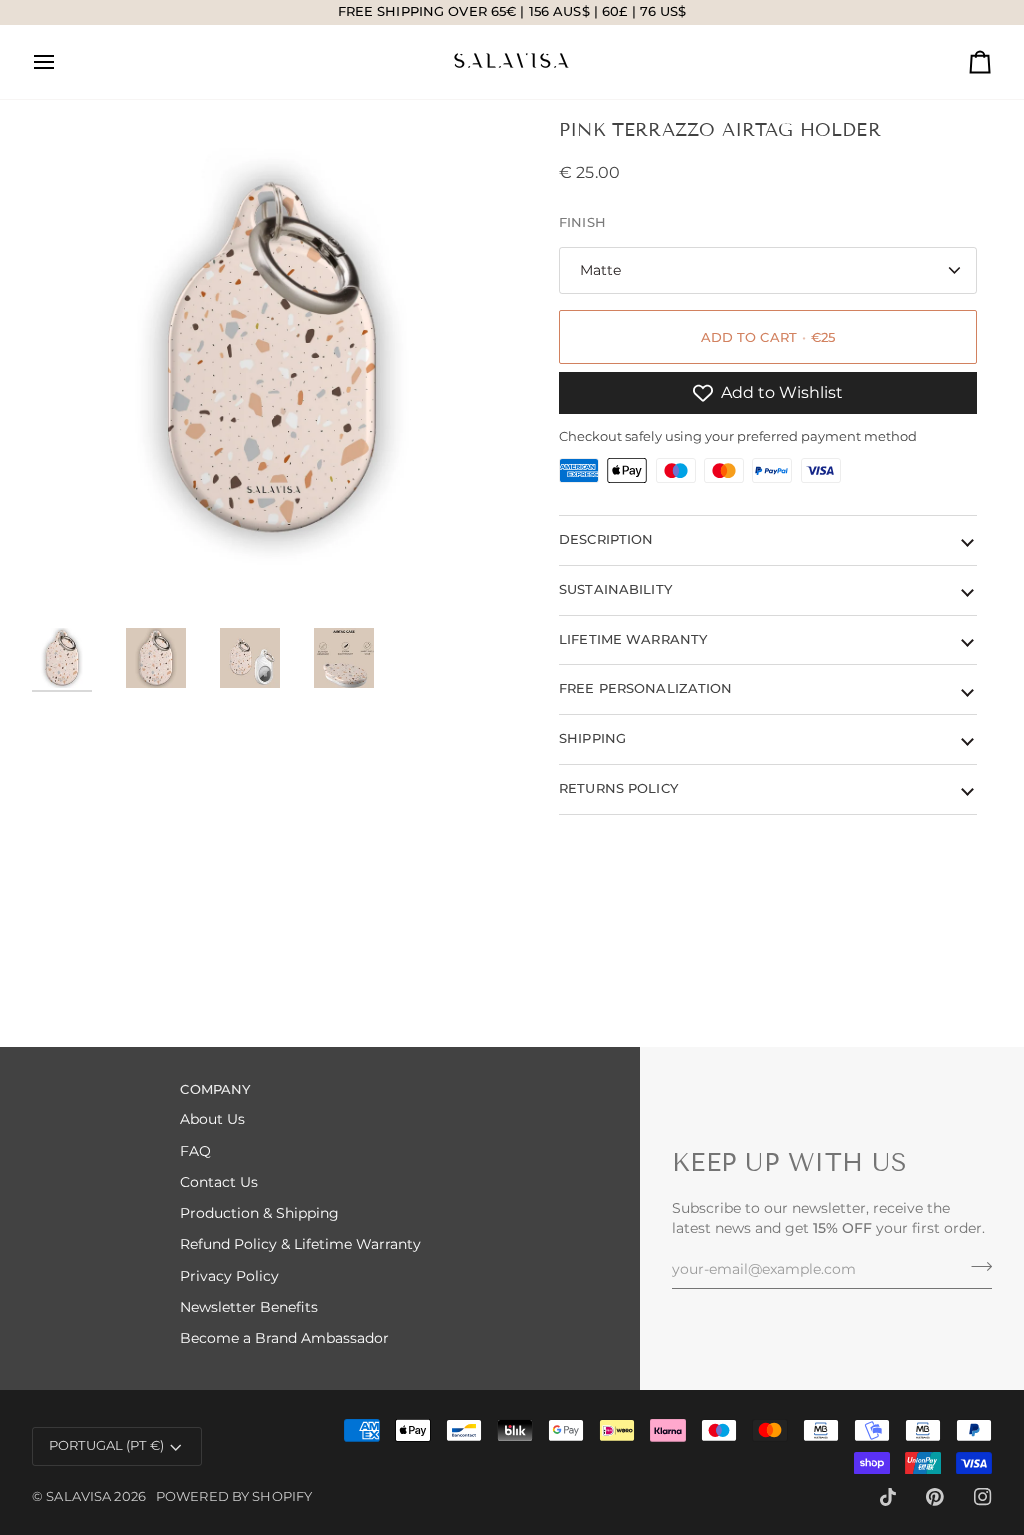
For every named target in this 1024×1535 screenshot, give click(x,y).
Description (606, 539)
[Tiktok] (888, 1497)
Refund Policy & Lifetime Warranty (300, 1244)
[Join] (975, 1267)
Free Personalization (646, 688)
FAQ (195, 1151)
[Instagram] (983, 1497)
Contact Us (219, 1182)
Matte (600, 270)
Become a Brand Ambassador (284, 1338)
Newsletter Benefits (249, 1307)
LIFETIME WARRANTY (633, 639)
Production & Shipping (259, 1213)
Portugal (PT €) (106, 1445)
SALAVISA (78, 1496)
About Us (212, 1119)
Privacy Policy (229, 1276)
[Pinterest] (935, 1497)
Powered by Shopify (234, 1496)
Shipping (592, 738)
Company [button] (215, 1089)
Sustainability (615, 589)
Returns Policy (618, 788)
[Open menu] (62, 62)
